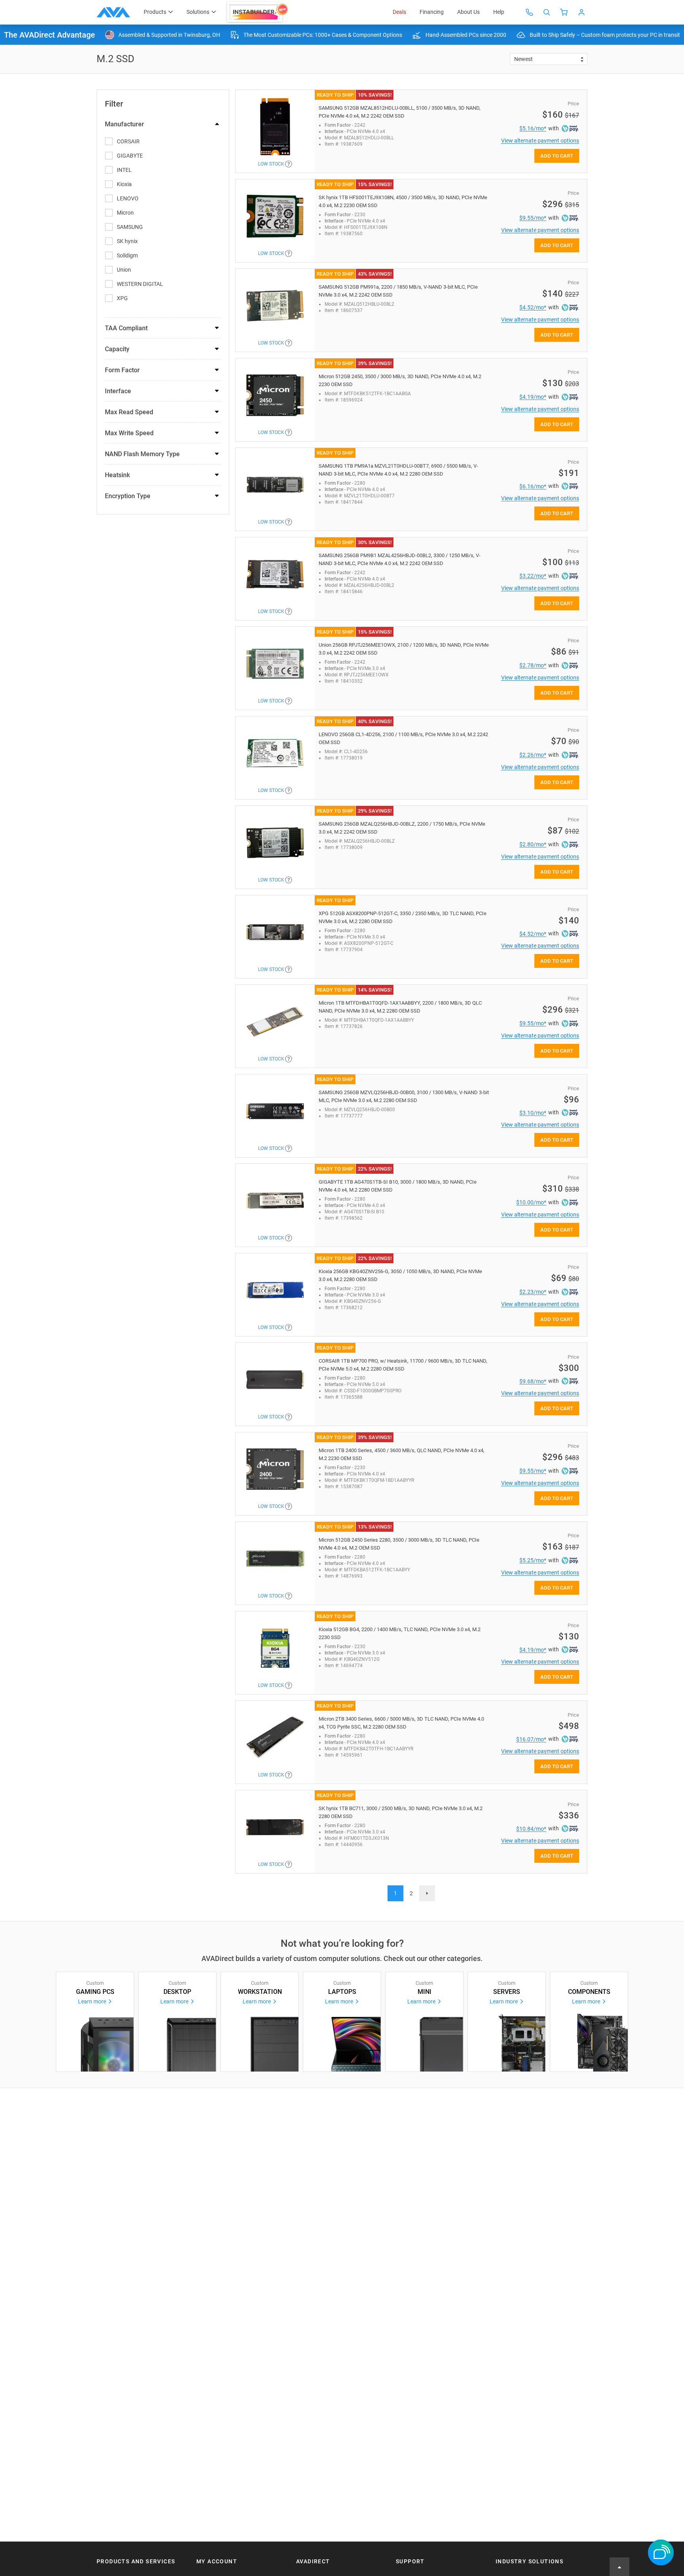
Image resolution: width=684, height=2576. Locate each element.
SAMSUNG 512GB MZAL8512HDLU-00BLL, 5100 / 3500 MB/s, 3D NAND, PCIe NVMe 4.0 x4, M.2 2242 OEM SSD (400, 112)
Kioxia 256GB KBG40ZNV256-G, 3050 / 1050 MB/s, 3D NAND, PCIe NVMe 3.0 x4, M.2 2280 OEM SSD (400, 1275)
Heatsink (117, 475)
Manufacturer (124, 124)
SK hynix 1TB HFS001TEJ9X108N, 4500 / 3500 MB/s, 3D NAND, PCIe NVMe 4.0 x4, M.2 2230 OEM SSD (403, 201)
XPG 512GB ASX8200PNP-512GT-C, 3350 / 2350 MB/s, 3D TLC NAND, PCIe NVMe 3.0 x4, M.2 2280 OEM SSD (403, 917)
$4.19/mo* (533, 397)
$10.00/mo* (531, 1202)
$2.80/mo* (533, 844)
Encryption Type (128, 496)
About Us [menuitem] (468, 12)
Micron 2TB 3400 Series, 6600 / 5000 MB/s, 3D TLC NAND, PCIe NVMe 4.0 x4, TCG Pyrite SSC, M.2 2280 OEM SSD (401, 1723)
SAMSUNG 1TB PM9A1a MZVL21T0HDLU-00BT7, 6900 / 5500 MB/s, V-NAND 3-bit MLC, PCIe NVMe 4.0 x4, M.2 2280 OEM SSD (398, 470)
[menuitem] (258, 12)
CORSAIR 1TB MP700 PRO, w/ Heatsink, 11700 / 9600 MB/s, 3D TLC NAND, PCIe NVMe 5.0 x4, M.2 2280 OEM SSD (403, 1365)
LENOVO (128, 198)
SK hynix (127, 241)
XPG (122, 298)
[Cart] (564, 12)
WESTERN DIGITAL (140, 284)
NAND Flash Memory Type (142, 454)
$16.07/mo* (531, 1739)
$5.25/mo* (533, 1560)
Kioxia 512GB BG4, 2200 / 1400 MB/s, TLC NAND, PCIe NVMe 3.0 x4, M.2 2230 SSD (400, 1633)
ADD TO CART (557, 156)
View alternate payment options (540, 141)
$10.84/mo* (531, 1829)
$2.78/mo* (533, 665)
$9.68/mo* (533, 1381)
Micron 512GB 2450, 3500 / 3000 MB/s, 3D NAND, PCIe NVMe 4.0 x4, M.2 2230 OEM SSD (400, 380)
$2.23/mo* (533, 1292)
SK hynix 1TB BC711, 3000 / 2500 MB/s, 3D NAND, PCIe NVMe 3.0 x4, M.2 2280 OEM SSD (401, 1812)
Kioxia (124, 184)
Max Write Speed (129, 433)
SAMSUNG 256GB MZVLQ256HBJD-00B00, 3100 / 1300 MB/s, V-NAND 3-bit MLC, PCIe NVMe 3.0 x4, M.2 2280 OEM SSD (404, 1096)
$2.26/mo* (533, 755)
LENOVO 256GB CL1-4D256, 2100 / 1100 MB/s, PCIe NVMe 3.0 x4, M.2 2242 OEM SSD (403, 738)
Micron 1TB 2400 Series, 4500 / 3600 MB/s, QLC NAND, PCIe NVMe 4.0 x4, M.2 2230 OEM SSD (402, 1454)
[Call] (529, 12)
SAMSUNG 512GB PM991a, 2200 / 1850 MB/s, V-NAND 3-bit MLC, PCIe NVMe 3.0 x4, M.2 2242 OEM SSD (398, 291)
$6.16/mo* (533, 486)
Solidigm (127, 255)
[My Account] (581, 12)
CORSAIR (128, 141)
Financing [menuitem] (432, 12)
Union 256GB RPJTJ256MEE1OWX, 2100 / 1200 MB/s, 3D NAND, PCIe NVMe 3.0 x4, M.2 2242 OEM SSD (404, 649)
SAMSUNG (130, 227)
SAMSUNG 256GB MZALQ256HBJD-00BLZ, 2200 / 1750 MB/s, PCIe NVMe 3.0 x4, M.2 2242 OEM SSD (402, 828)
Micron (125, 213)
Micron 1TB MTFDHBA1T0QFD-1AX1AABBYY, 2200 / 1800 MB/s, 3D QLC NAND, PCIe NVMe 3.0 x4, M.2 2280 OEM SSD (400, 1007)
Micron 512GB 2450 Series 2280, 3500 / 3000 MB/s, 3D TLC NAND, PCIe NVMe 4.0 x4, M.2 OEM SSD (399, 1544)
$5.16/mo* (533, 128)
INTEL (124, 170)
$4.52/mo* (533, 307)
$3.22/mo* (533, 576)
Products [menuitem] (155, 12)
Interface (118, 391)
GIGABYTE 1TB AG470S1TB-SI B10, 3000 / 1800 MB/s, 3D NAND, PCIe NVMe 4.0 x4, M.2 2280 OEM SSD (398, 1186)
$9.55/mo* (533, 218)
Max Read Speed (129, 412)
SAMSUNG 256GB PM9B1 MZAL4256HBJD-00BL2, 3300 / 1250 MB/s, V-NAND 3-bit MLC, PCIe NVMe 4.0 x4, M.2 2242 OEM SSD (400, 559)
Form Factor (122, 370)
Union (124, 270)
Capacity (117, 349)
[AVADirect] (113, 12)
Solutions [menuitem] (198, 12)
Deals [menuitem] (399, 12)
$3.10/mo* (533, 1113)
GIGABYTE (130, 156)
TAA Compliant (126, 328)
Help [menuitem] (499, 12)
